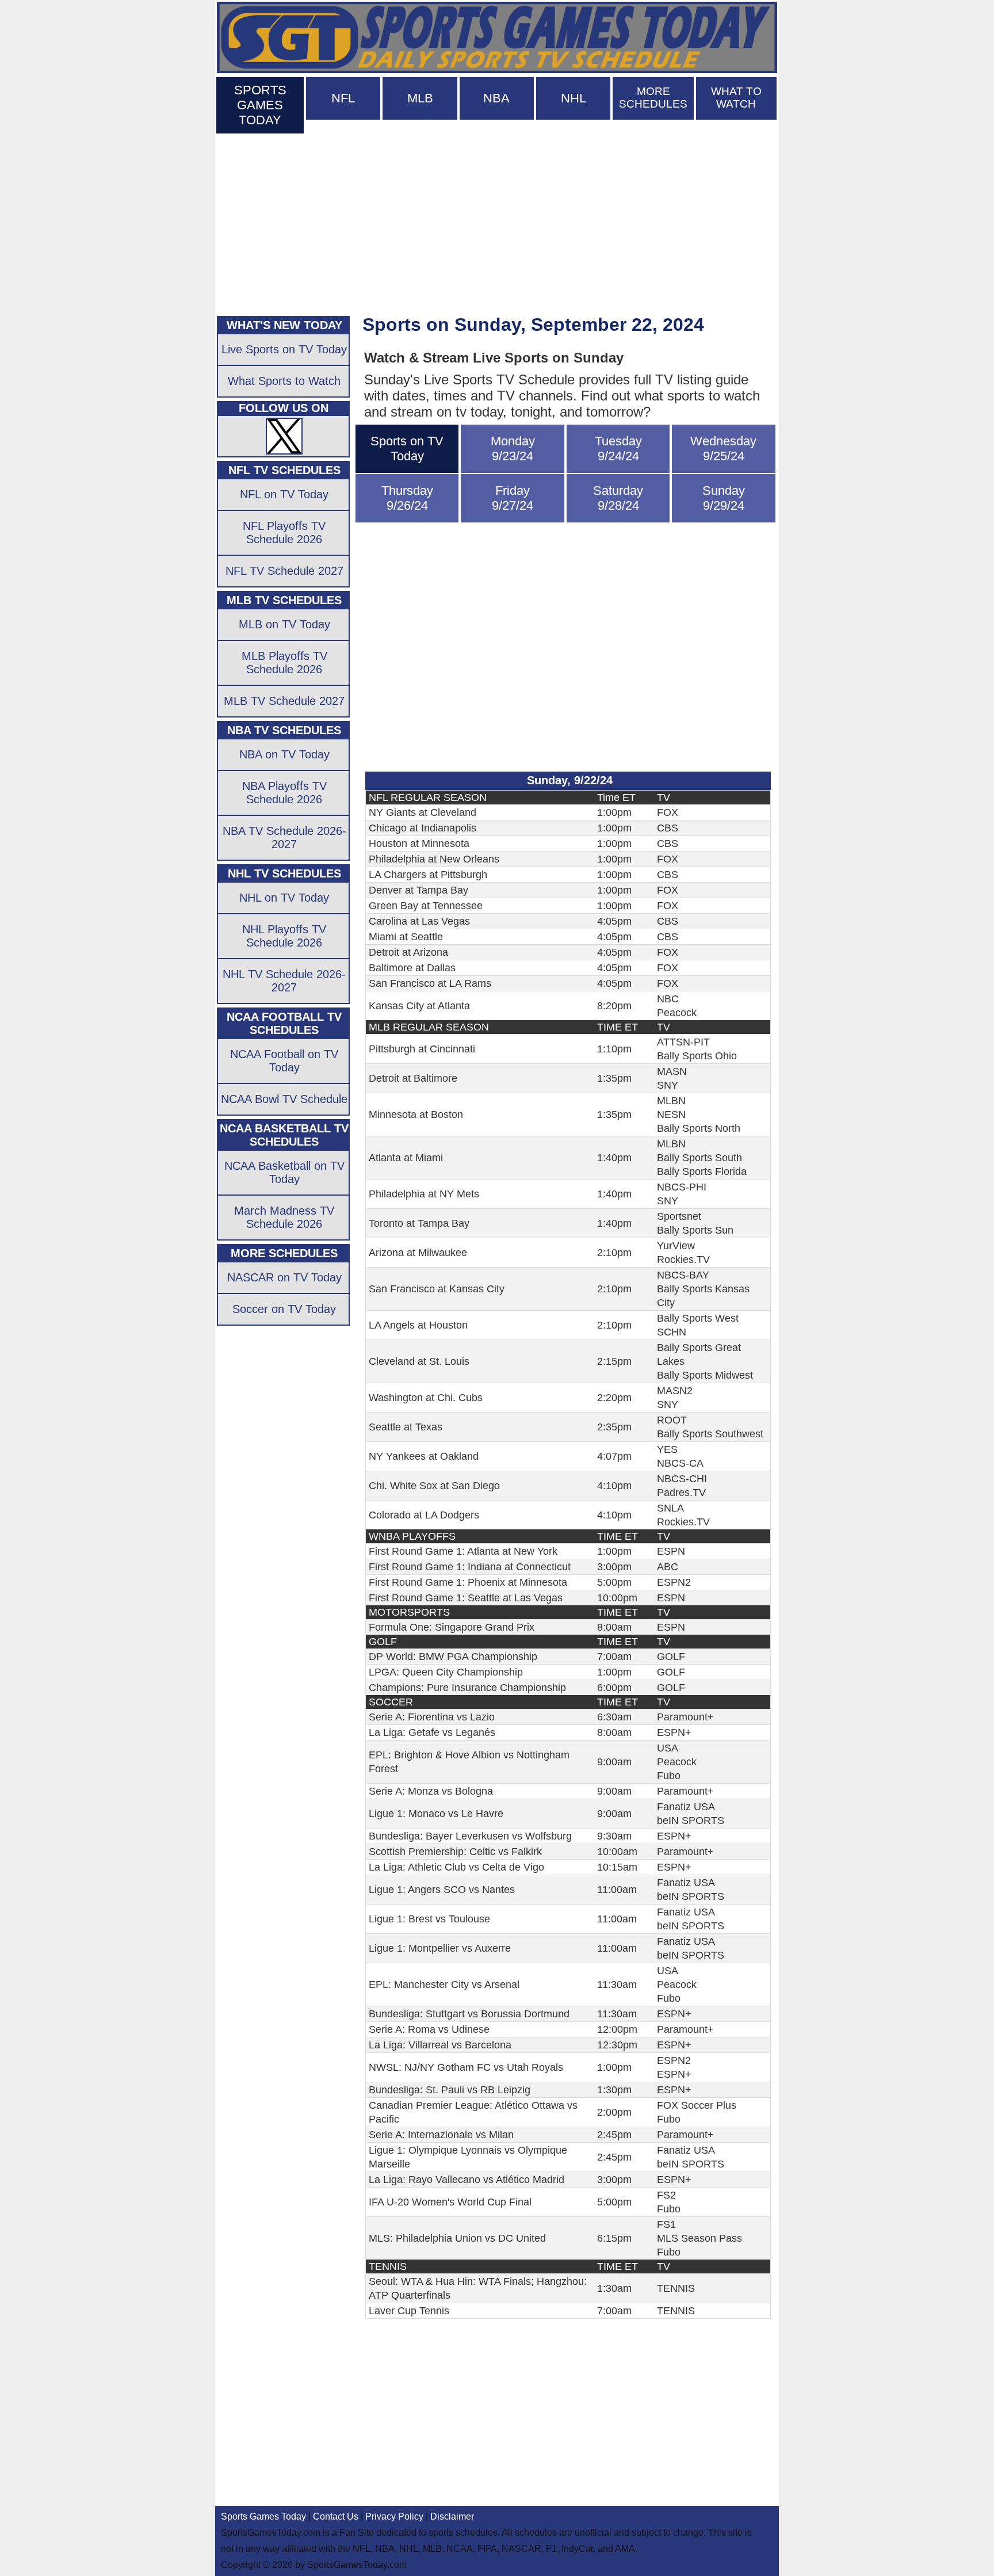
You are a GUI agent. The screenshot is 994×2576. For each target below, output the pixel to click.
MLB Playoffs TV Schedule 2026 (284, 663)
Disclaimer (452, 2516)
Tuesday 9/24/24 (618, 449)
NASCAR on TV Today (284, 1277)
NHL (574, 98)
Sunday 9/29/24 (724, 498)
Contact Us (336, 2516)
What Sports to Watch (284, 381)
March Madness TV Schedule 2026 (284, 1217)
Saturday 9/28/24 (618, 498)
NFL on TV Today (284, 494)
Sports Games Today (263, 2516)
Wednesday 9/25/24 (723, 449)
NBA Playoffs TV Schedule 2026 (284, 793)
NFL (343, 98)
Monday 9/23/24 (513, 449)
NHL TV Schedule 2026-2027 (284, 981)
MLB (420, 98)
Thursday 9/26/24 (407, 498)
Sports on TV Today (407, 449)
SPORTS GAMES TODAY (260, 105)
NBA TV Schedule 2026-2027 (284, 837)
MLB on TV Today (284, 624)
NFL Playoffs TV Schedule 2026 (284, 533)
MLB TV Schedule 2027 (284, 701)
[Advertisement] (497, 222)
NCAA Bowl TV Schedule (284, 1099)
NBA (496, 98)
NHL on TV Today (284, 898)
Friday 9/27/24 (513, 498)
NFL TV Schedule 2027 (284, 571)
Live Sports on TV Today (284, 349)
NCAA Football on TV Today (284, 1061)
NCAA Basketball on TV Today (284, 1172)
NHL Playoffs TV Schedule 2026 (284, 936)
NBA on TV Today (284, 754)
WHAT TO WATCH (736, 98)
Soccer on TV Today (284, 1309)
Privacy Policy (394, 2516)
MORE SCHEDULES (653, 98)
